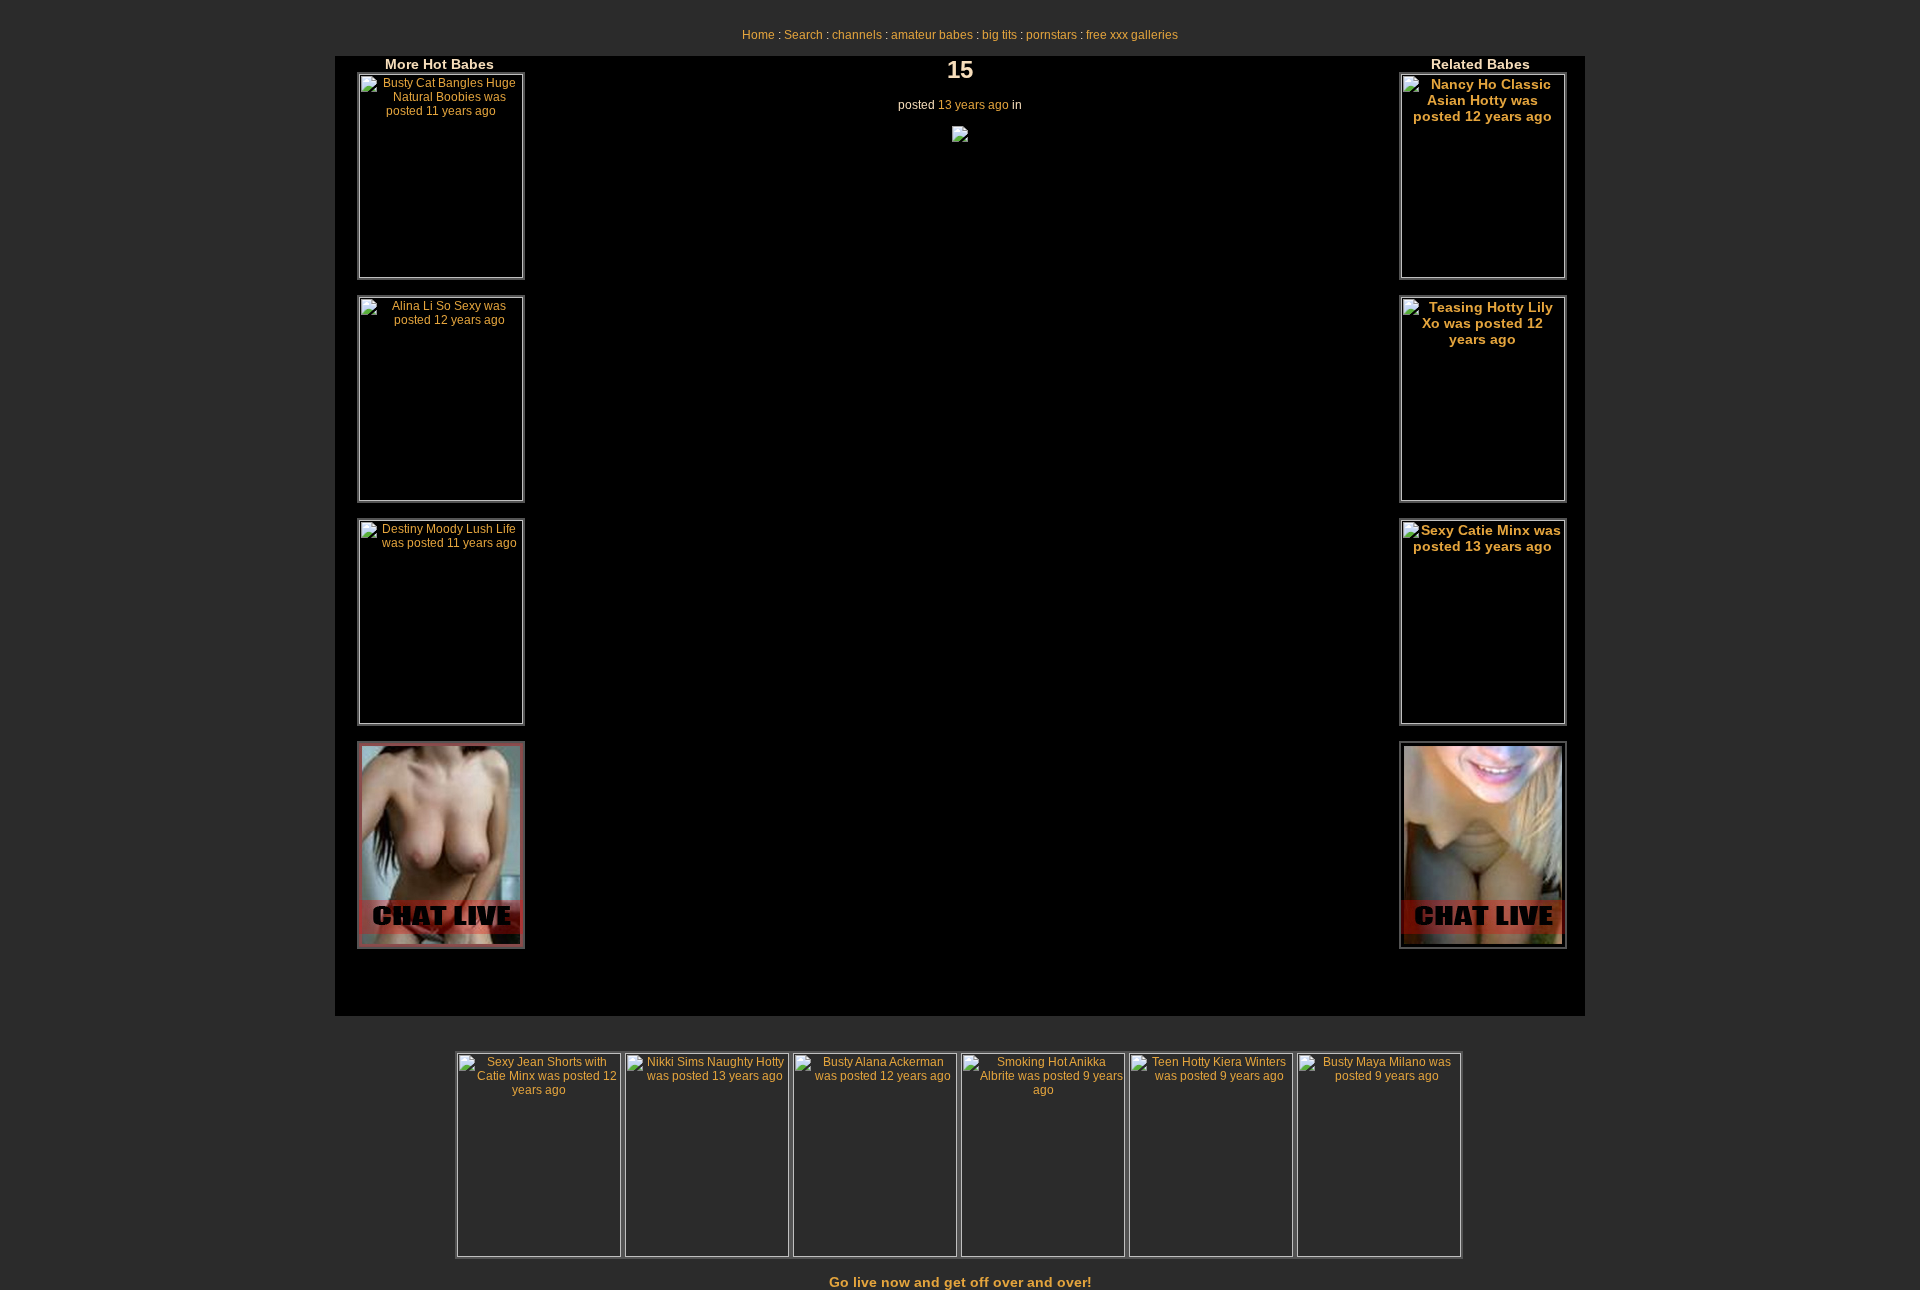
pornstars (1051, 35)
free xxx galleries (1132, 35)
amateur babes (932, 35)
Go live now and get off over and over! (960, 1282)
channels (857, 35)
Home (758, 35)
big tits (999, 35)
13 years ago (973, 105)
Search (803, 35)
